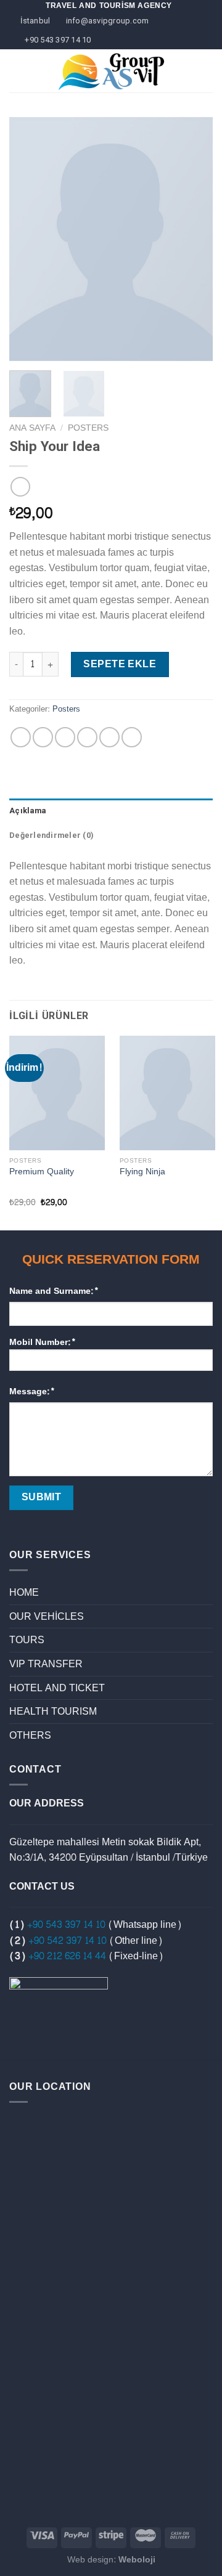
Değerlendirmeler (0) (51, 835)
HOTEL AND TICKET (57, 1688)
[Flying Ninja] (167, 1093)
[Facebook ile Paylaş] (43, 737)
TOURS (27, 1640)
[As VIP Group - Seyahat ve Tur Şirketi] (111, 71)
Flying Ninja (142, 1172)
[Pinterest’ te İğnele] (109, 737)
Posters (88, 428)
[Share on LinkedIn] (132, 737)
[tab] (111, 811)
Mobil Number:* (43, 1343)
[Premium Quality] (57, 1093)
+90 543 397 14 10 (66, 1924)
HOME (24, 1592)
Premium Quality (42, 1172)
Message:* (32, 1392)
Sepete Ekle (120, 664)
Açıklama (27, 811)
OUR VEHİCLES (47, 1616)
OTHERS (30, 1735)
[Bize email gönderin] (200, 79)
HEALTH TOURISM (53, 1711)
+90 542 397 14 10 (68, 1940)
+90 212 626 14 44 (67, 1956)
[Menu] (17, 71)
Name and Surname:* (54, 1291)
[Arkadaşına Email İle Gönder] (87, 737)
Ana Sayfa (32, 428)
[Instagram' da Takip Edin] (200, 63)
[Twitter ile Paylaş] (65, 737)
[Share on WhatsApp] (21, 737)
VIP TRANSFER (46, 1664)
